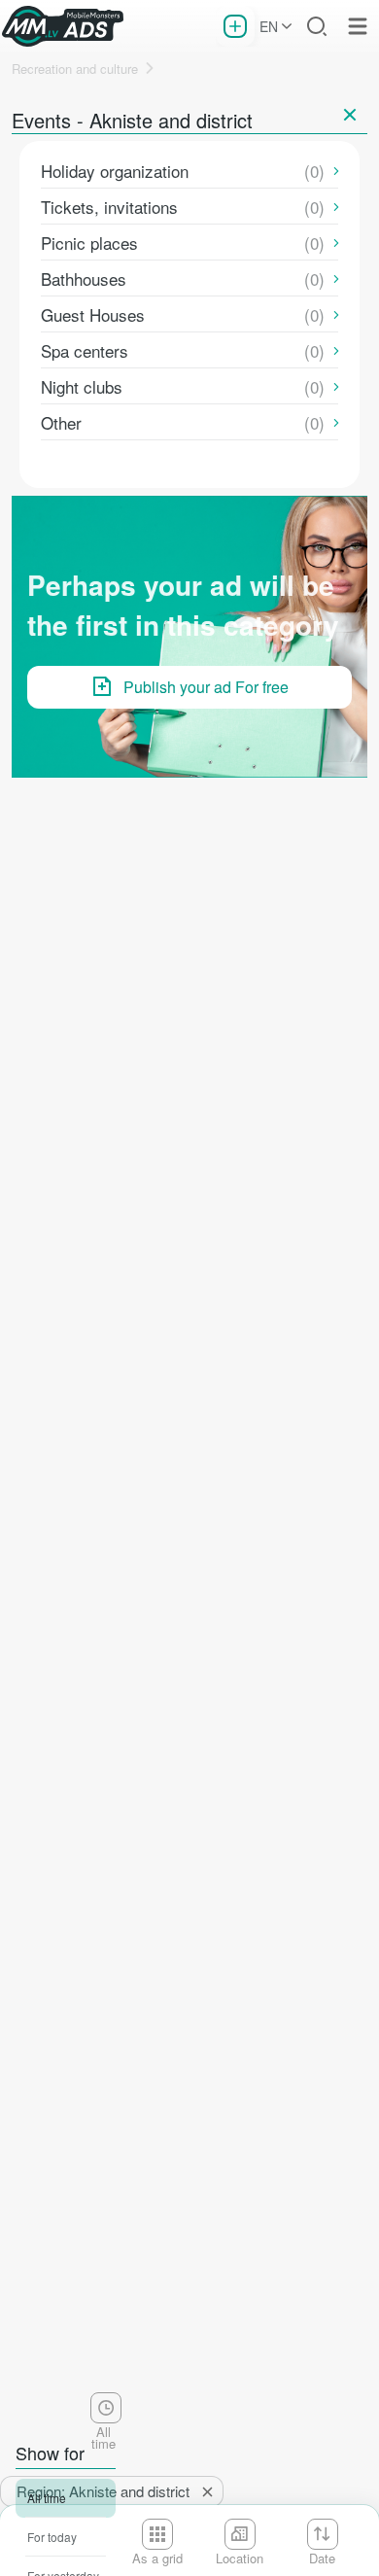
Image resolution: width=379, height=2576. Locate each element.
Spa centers (85, 350)
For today (52, 2537)
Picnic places (89, 243)
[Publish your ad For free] (235, 26)
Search (317, 26)
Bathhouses (84, 278)
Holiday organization (115, 171)
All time (47, 2498)
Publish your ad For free (206, 687)
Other (61, 422)
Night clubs (82, 386)
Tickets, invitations (109, 207)
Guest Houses (93, 314)
